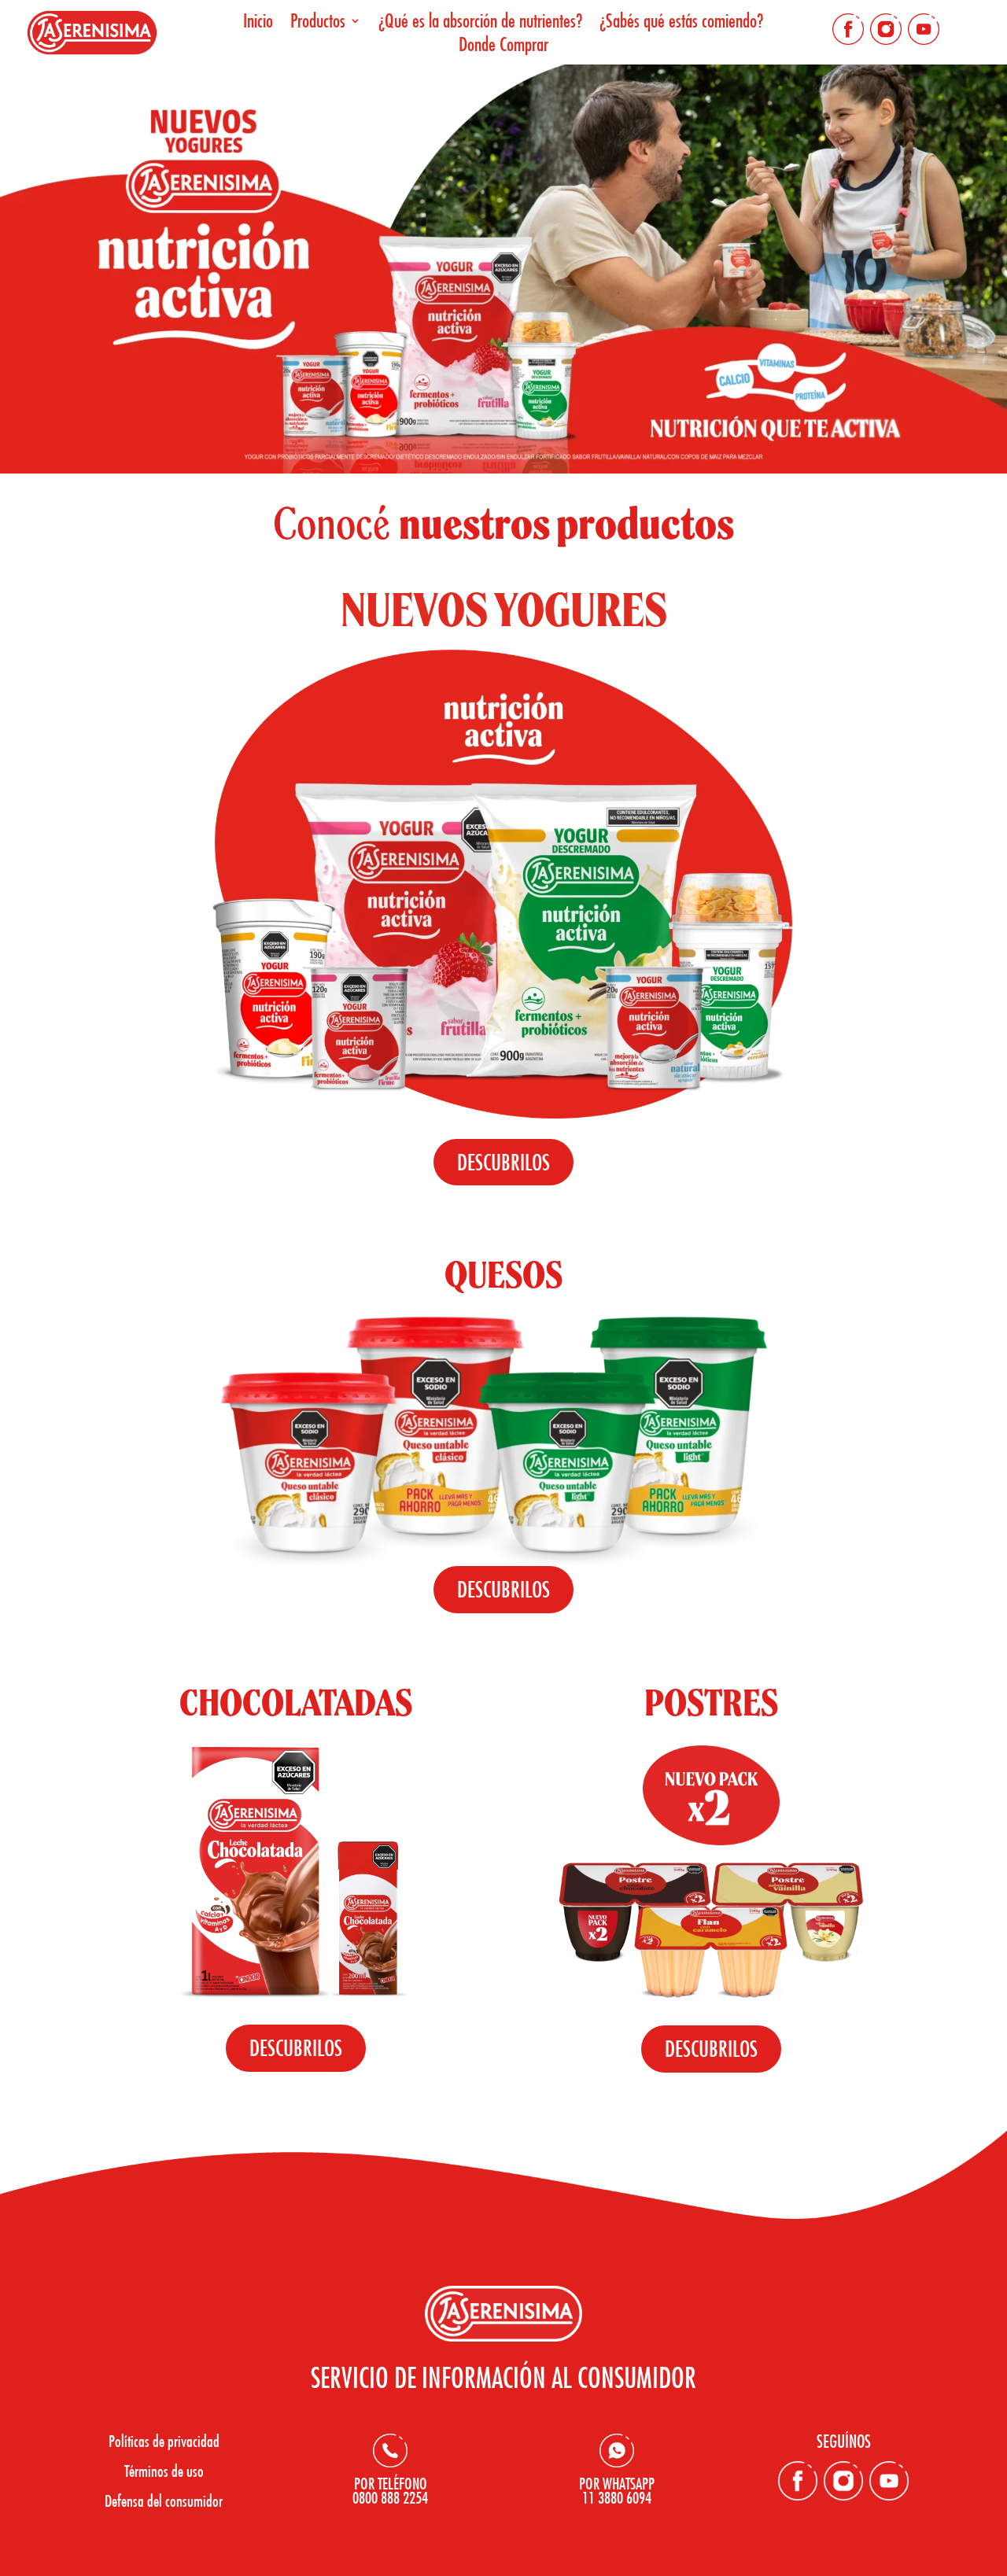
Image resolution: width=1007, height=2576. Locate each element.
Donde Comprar (503, 47)
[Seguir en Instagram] (886, 29)
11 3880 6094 (617, 2497)
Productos (318, 23)
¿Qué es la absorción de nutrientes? (480, 23)
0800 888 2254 (390, 2497)
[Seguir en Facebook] (848, 29)
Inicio (258, 23)
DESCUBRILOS (503, 1162)
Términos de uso (164, 2471)
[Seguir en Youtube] (924, 29)
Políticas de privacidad (164, 2441)
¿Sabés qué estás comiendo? (681, 23)
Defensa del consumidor (164, 2500)
